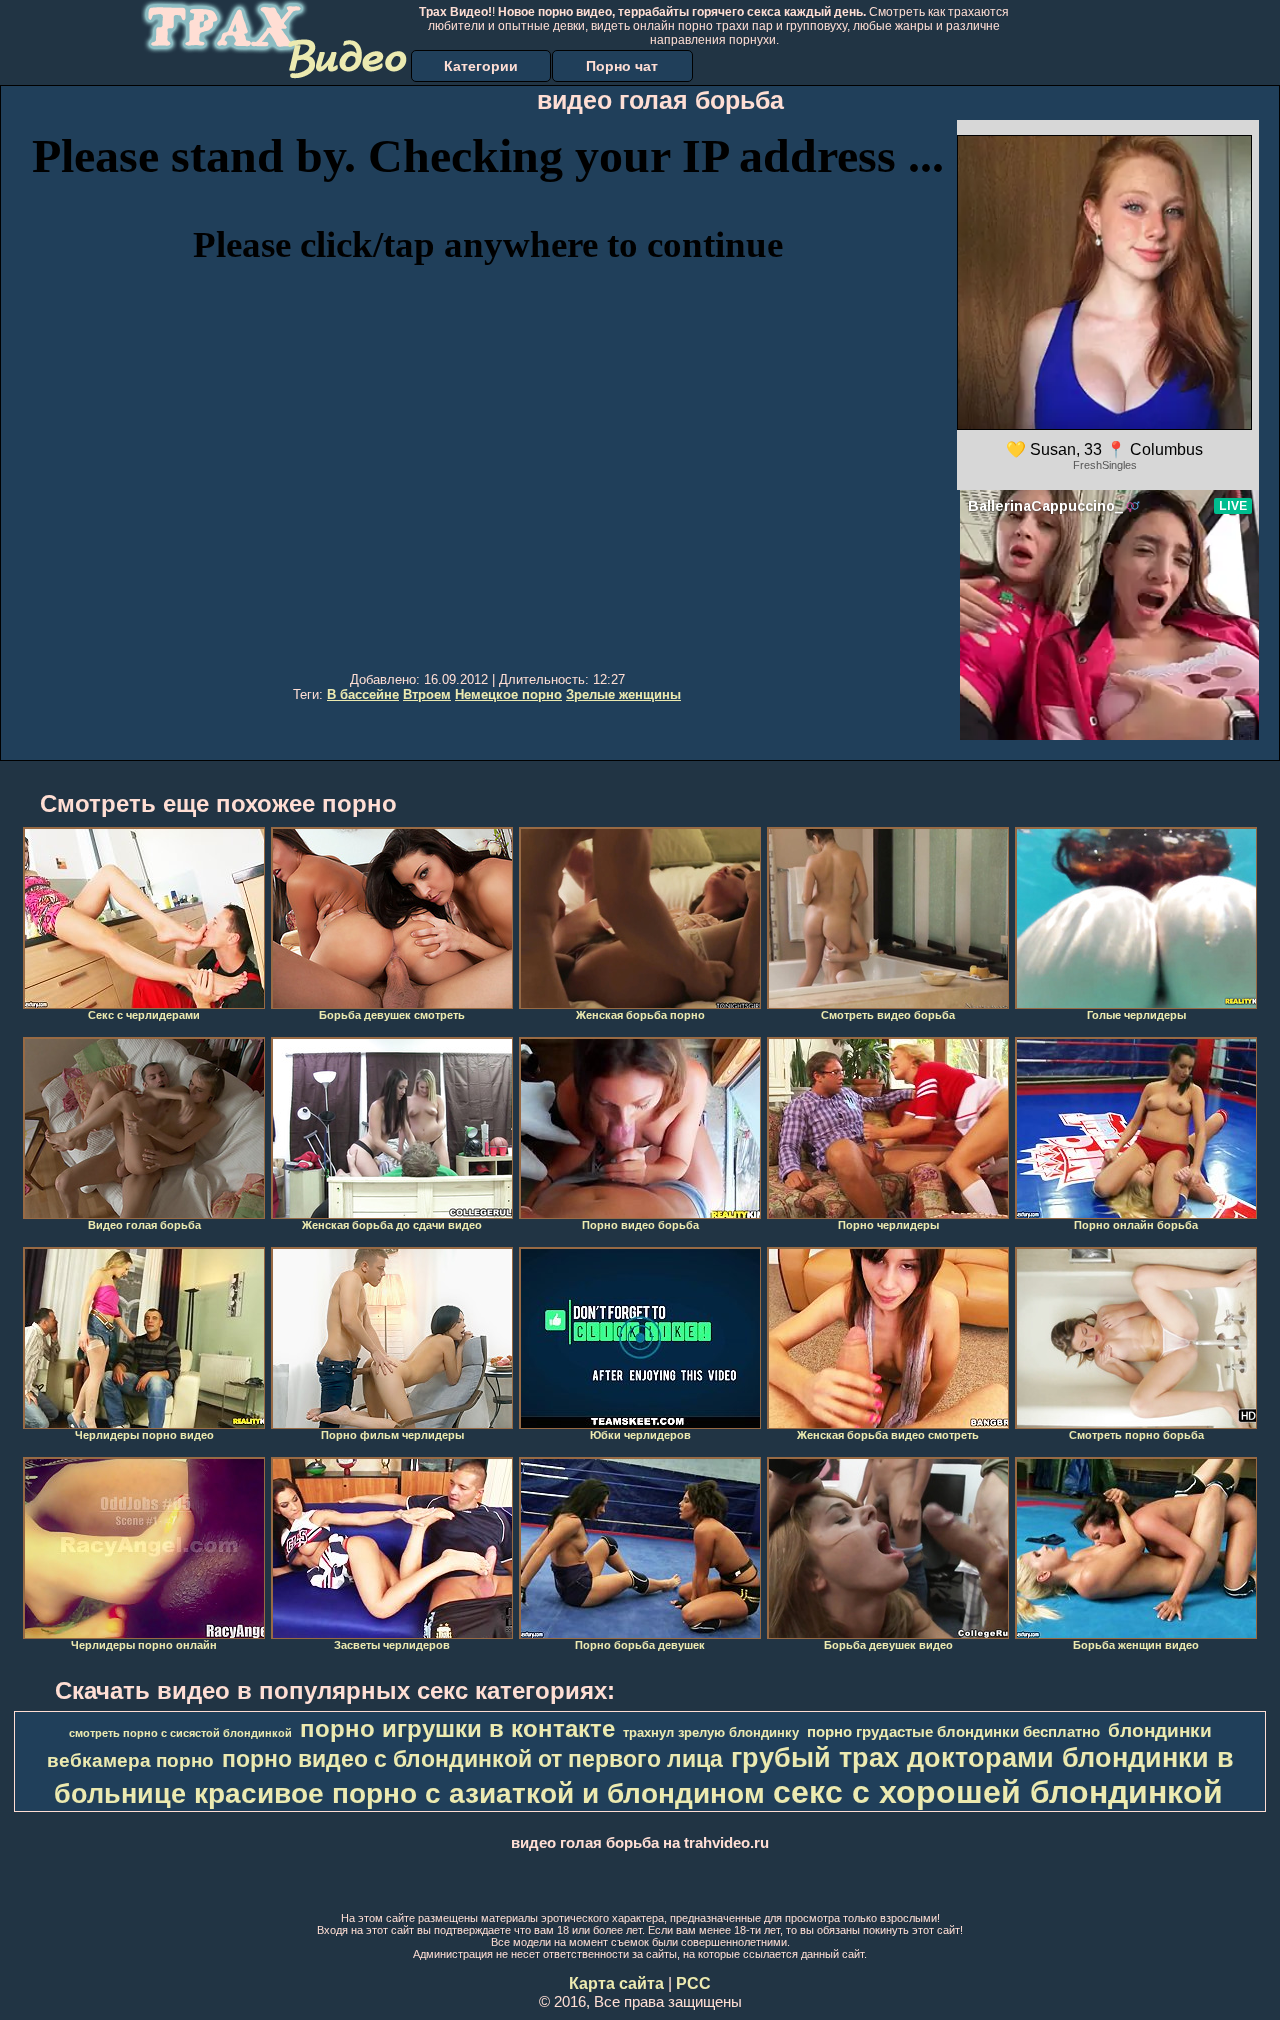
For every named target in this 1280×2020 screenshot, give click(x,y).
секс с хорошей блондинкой (998, 1792)
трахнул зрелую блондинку (711, 1732)
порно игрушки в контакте (457, 1728)
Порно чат (622, 66)
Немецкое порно (508, 694)
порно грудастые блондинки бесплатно (953, 1732)
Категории (481, 66)
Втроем (427, 694)
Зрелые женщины (623, 694)
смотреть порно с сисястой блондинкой (180, 1733)
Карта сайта (616, 1983)
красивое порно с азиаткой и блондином (479, 1793)
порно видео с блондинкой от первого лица (472, 1759)
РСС (693, 1983)
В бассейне (363, 694)
